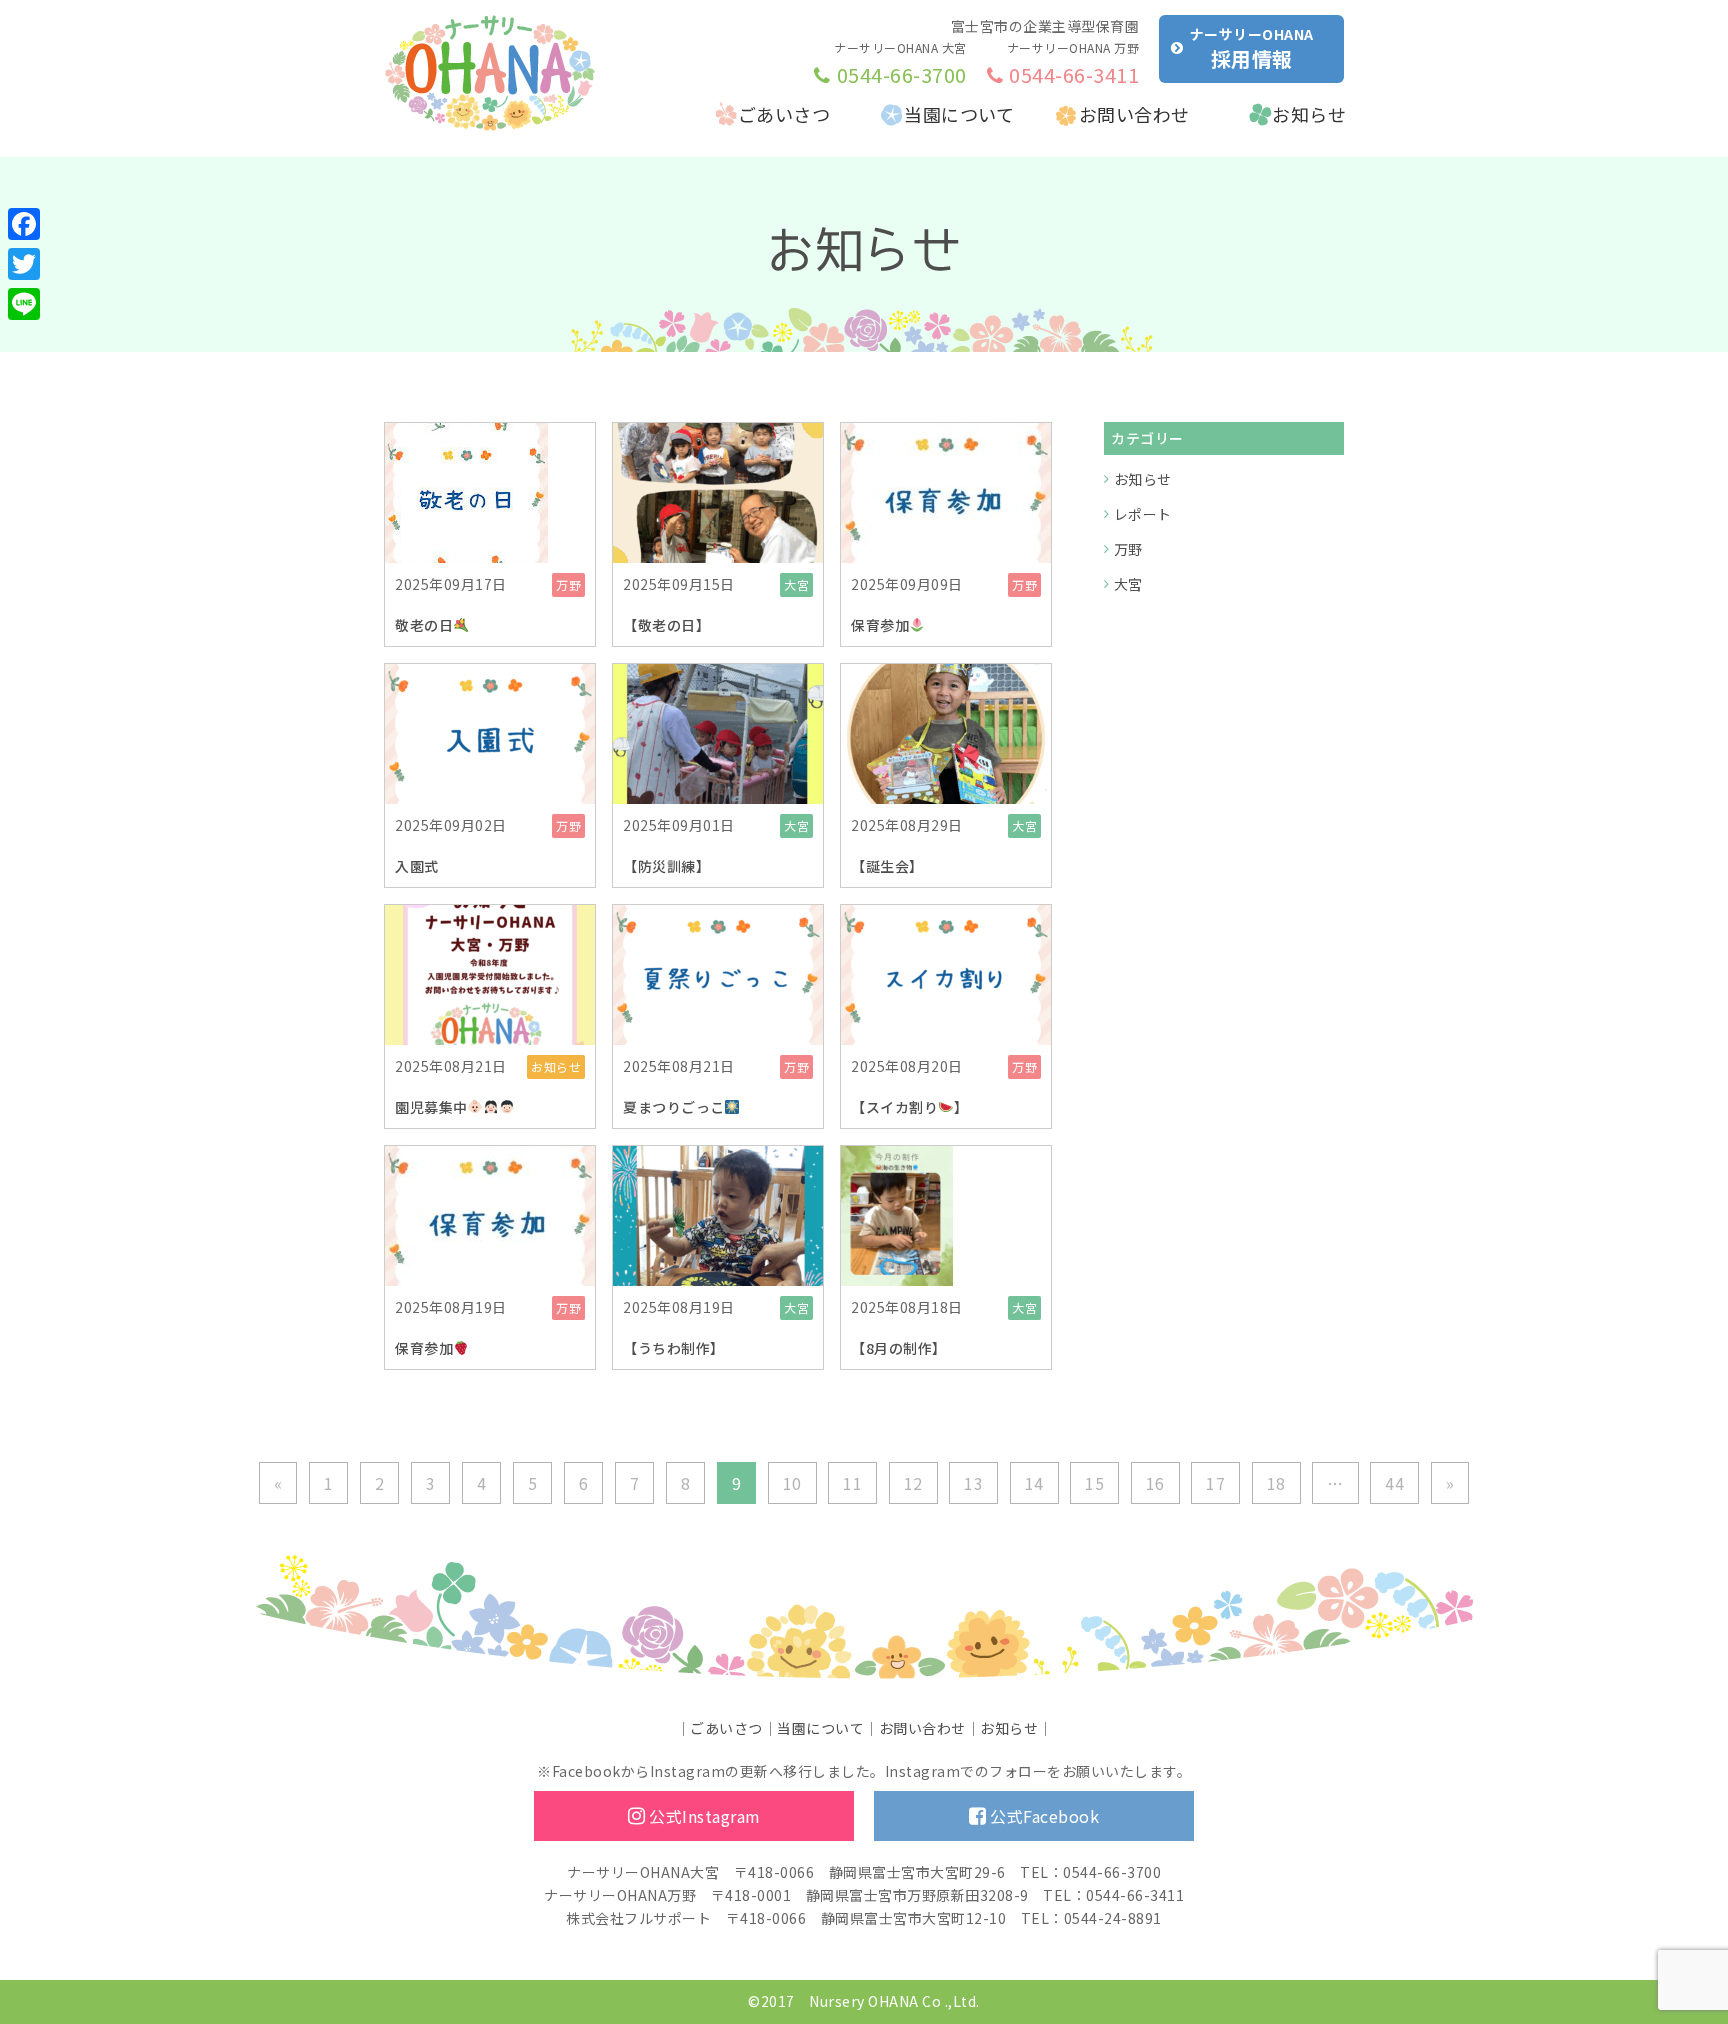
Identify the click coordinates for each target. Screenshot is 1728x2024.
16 (1155, 1483)
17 (1215, 1483)
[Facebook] (24, 224)
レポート (1143, 514)
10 (792, 1483)
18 (1276, 1483)
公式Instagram (705, 1816)
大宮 (1128, 584)
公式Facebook (1044, 1816)
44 (1394, 1483)
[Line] (24, 304)
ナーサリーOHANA (1252, 48)
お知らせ (1309, 114)
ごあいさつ (784, 114)
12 (913, 1483)
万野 (1128, 549)
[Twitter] (24, 264)
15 (1094, 1483)
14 (1034, 1483)
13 (973, 1483)
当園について (959, 114)
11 (852, 1483)
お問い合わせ (1134, 114)
